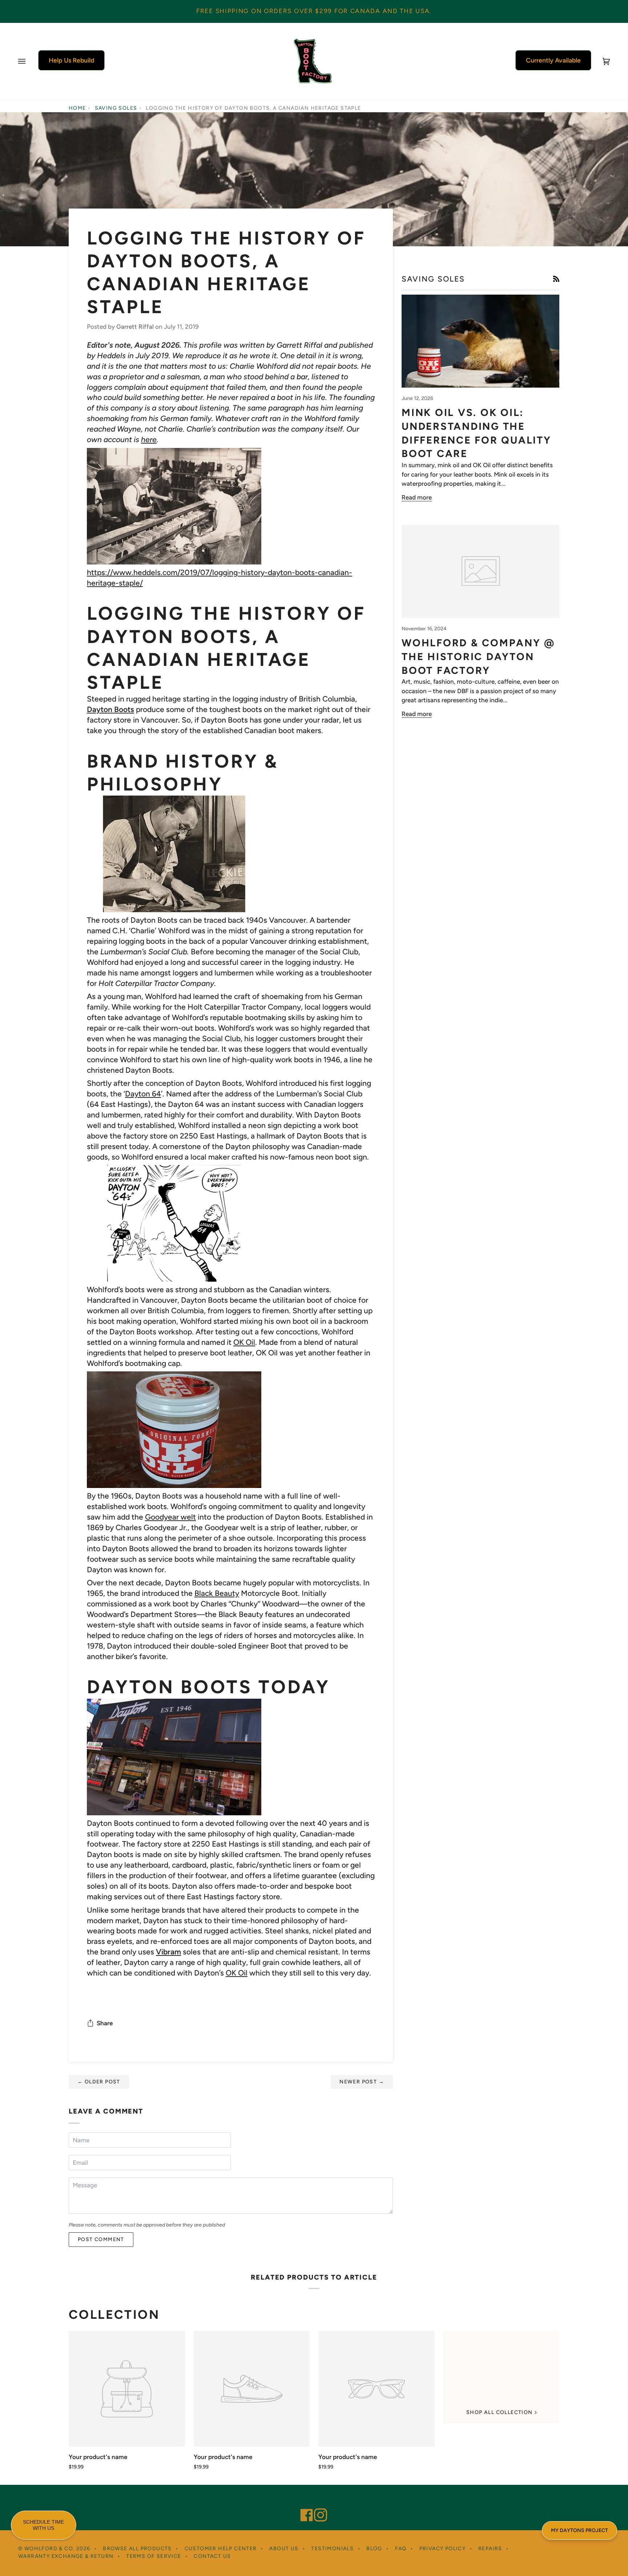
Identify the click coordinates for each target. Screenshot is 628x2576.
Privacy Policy (443, 2549)
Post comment (101, 2239)
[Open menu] (29, 61)
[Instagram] (317, 2505)
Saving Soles (116, 108)
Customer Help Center (221, 2549)
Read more (417, 497)
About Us (284, 2549)
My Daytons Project (579, 2530)
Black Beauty (217, 1593)
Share (105, 2023)
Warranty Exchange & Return (66, 2556)
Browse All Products (137, 2549)
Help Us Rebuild (71, 60)
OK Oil (244, 1342)
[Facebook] (303, 2505)
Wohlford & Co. (50, 2549)
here (149, 439)
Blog (374, 2549)
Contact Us (212, 2556)
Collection (114, 2315)
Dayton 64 (143, 1094)
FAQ (401, 2549)
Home (77, 108)
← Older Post (99, 2082)
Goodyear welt (170, 1517)
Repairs (490, 2549)
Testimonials (332, 2549)
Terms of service (154, 2556)
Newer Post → (362, 2082)
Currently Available (553, 60)
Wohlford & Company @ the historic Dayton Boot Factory (478, 657)
